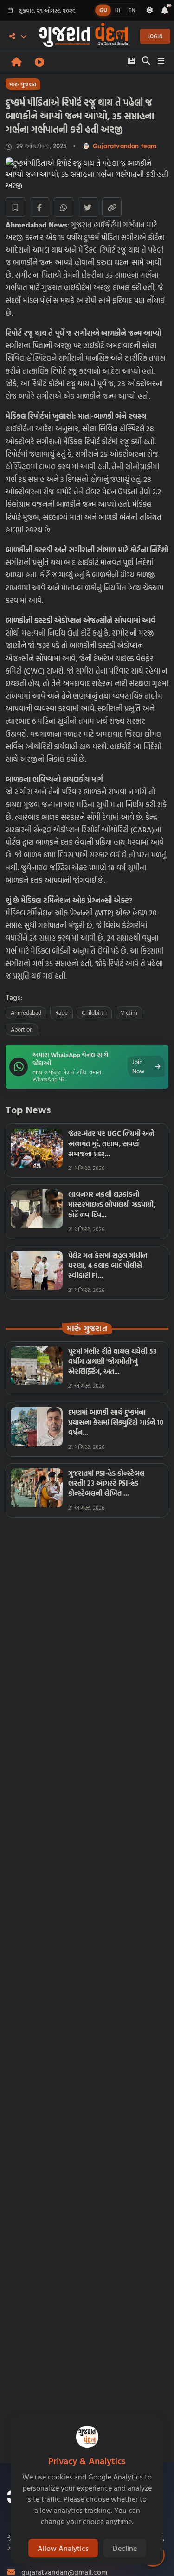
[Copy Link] (112, 207)
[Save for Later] (15, 207)
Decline (125, 2548)
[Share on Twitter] (88, 207)
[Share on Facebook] (39, 207)
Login (155, 36)
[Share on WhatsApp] (64, 207)
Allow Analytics (63, 2548)
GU (103, 10)
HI (118, 10)
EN (132, 10)
